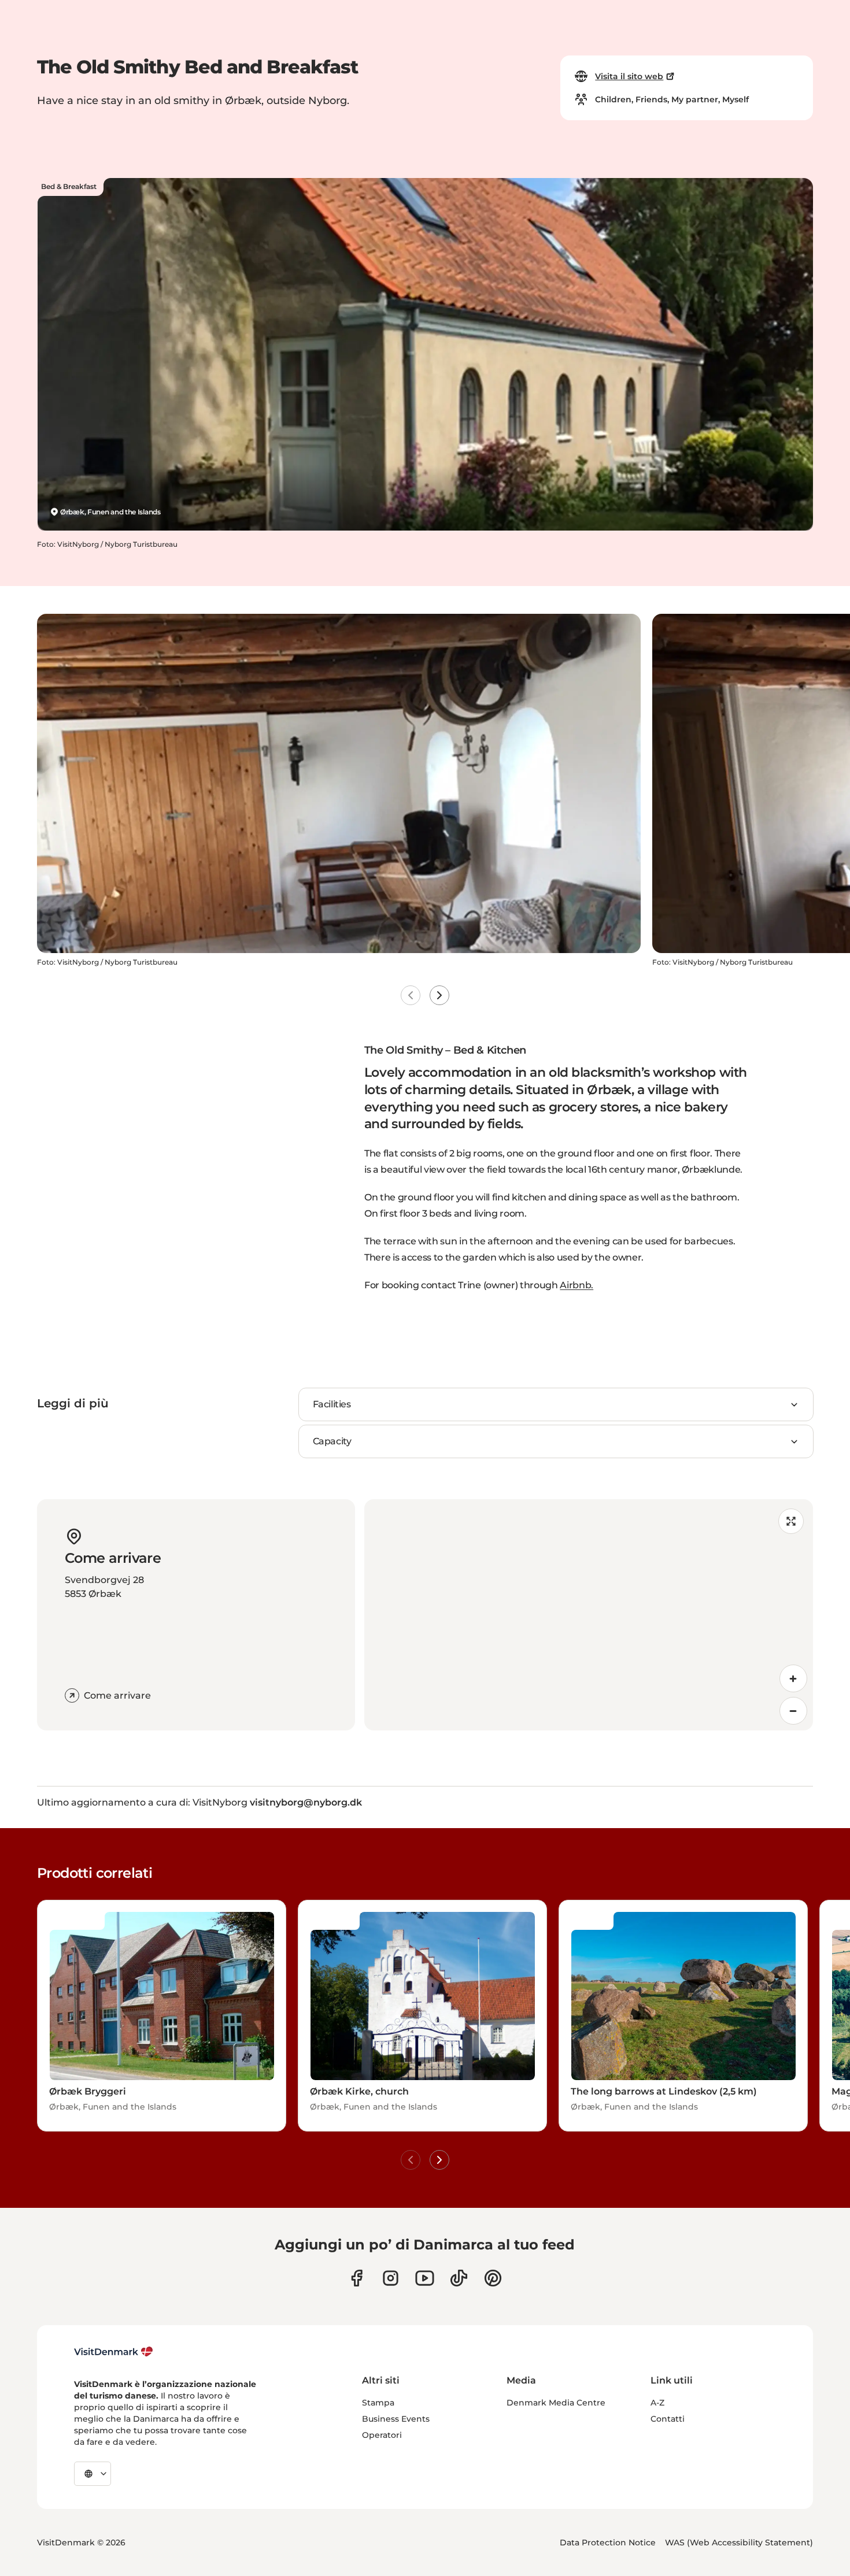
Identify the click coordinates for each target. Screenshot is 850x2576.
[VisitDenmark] (114, 2352)
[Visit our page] (391, 2278)
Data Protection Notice (608, 2542)
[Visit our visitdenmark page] (425, 2278)
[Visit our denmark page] (356, 2278)
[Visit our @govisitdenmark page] (459, 2278)
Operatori (382, 2435)
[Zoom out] (793, 1711)
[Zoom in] (793, 1678)
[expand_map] (791, 1521)
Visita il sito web (629, 76)
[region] (589, 1615)
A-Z (657, 2403)
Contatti (668, 2419)
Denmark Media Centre (556, 2403)
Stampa (378, 2403)
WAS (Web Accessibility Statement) (739, 2542)
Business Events (396, 2419)
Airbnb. (576, 1285)
